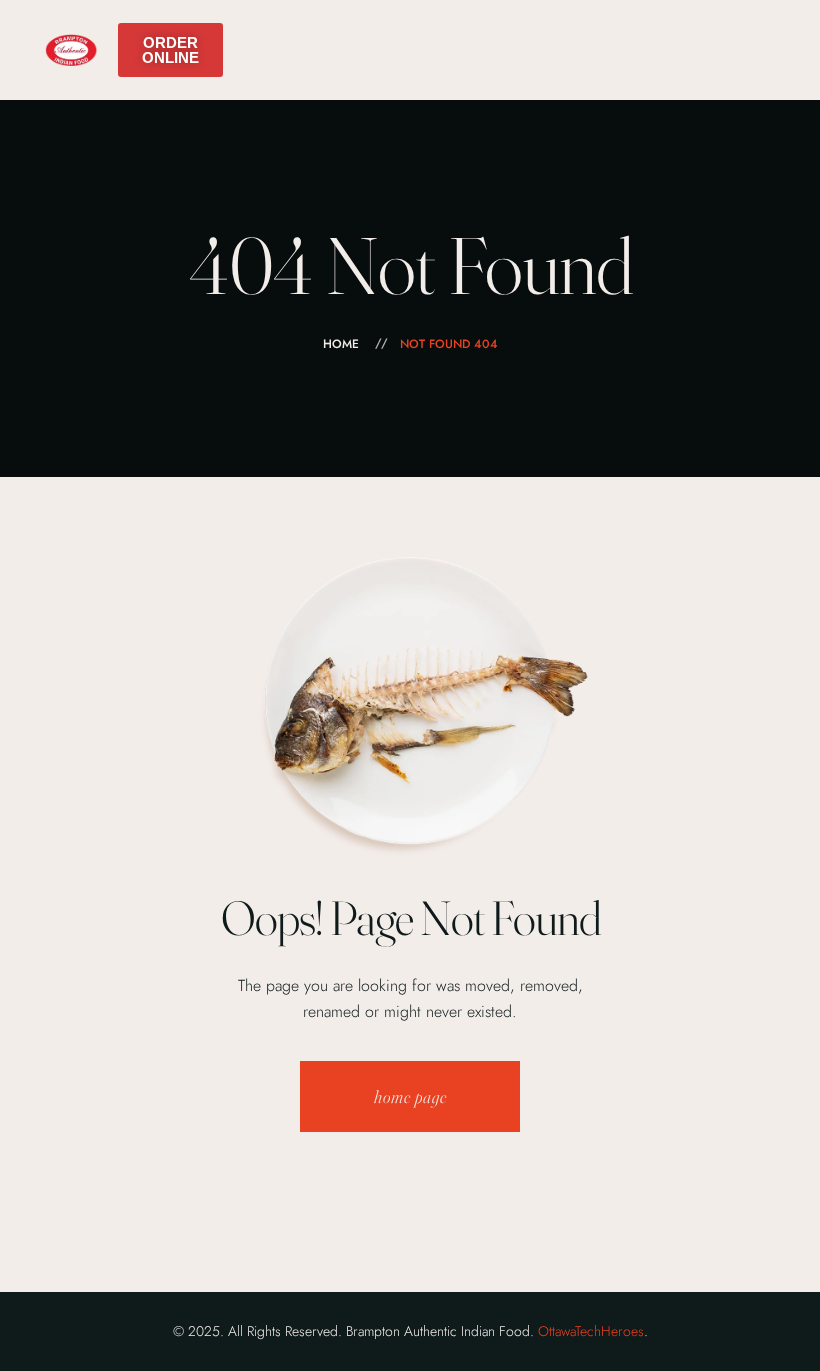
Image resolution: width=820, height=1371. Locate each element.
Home (341, 344)
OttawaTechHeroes (591, 1331)
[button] (170, 50)
